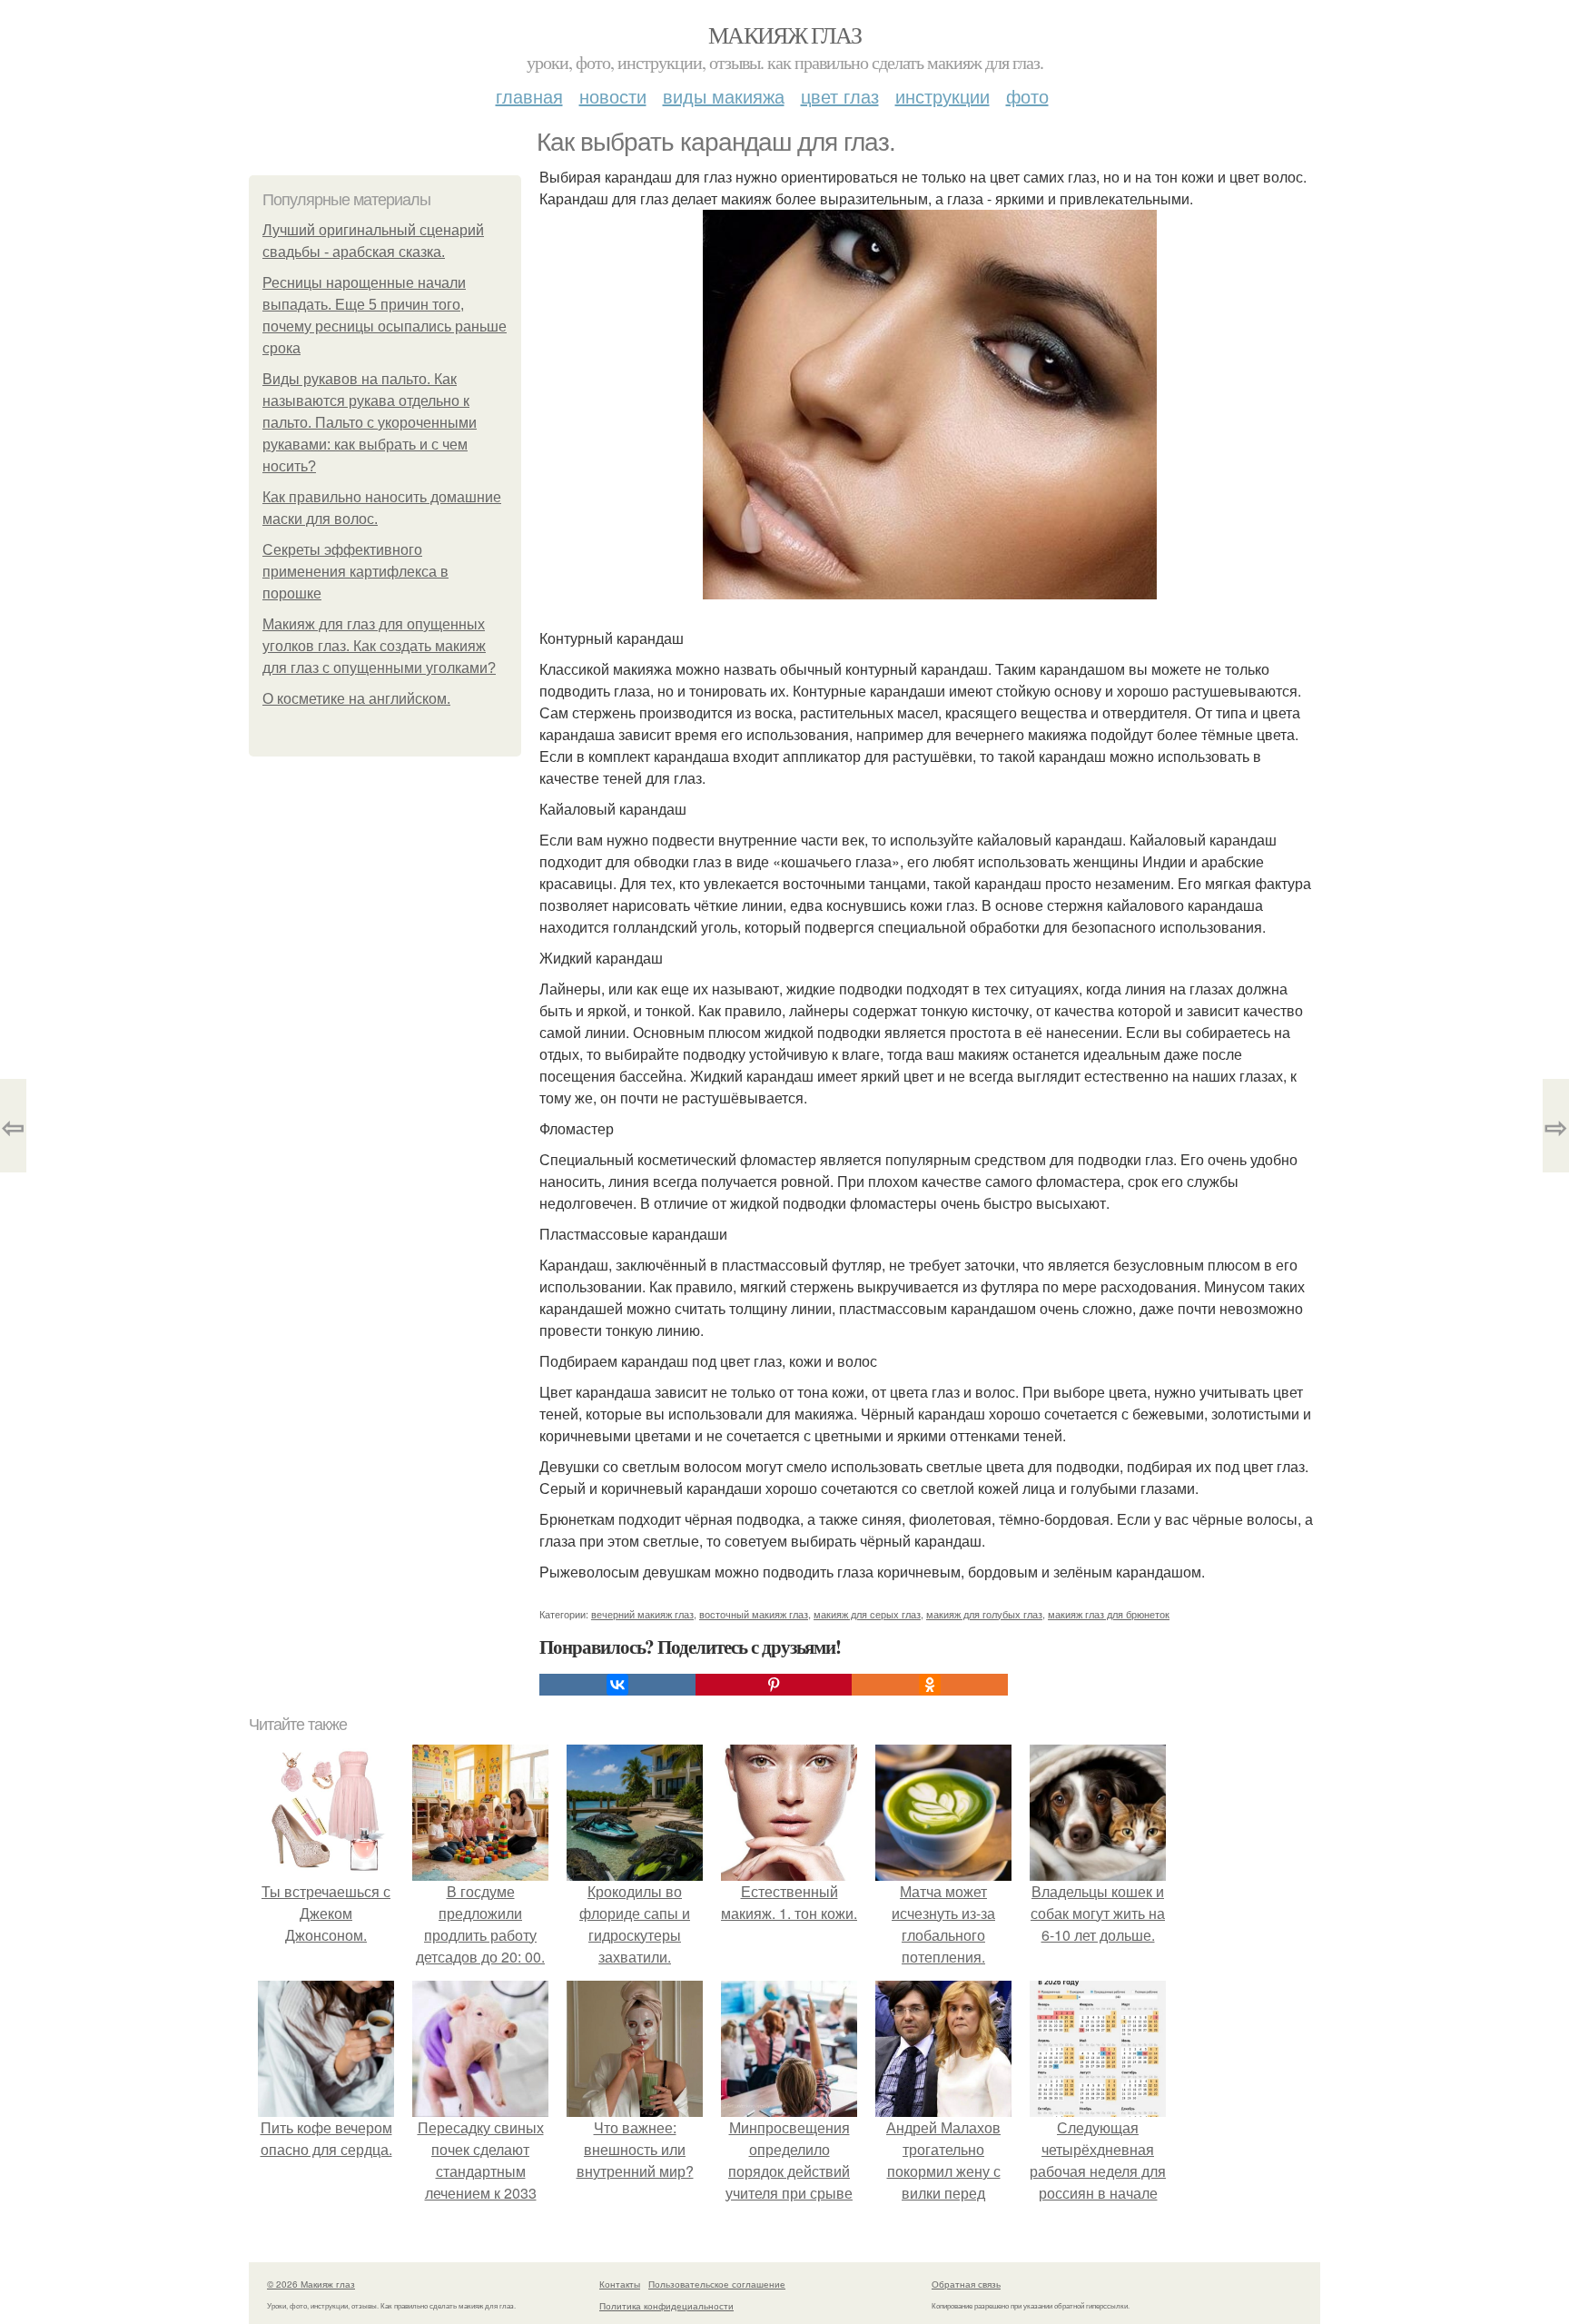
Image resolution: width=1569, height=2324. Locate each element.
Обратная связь (966, 2284)
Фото (1027, 96)
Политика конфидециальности (666, 2306)
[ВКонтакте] (617, 1685)
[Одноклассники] (930, 1685)
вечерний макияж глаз (642, 1614)
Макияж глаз (784, 35)
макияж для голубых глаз (984, 1614)
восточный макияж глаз (754, 1614)
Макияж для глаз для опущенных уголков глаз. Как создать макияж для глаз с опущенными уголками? (379, 646)
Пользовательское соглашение (717, 2284)
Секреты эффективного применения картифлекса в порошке (355, 572)
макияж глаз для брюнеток (1109, 1614)
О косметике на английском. (356, 699)
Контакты (620, 2284)
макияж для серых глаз (867, 1614)
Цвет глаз (840, 96)
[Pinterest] (774, 1685)
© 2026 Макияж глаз (311, 2284)
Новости (613, 96)
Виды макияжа (724, 96)
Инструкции (942, 96)
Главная (529, 96)
